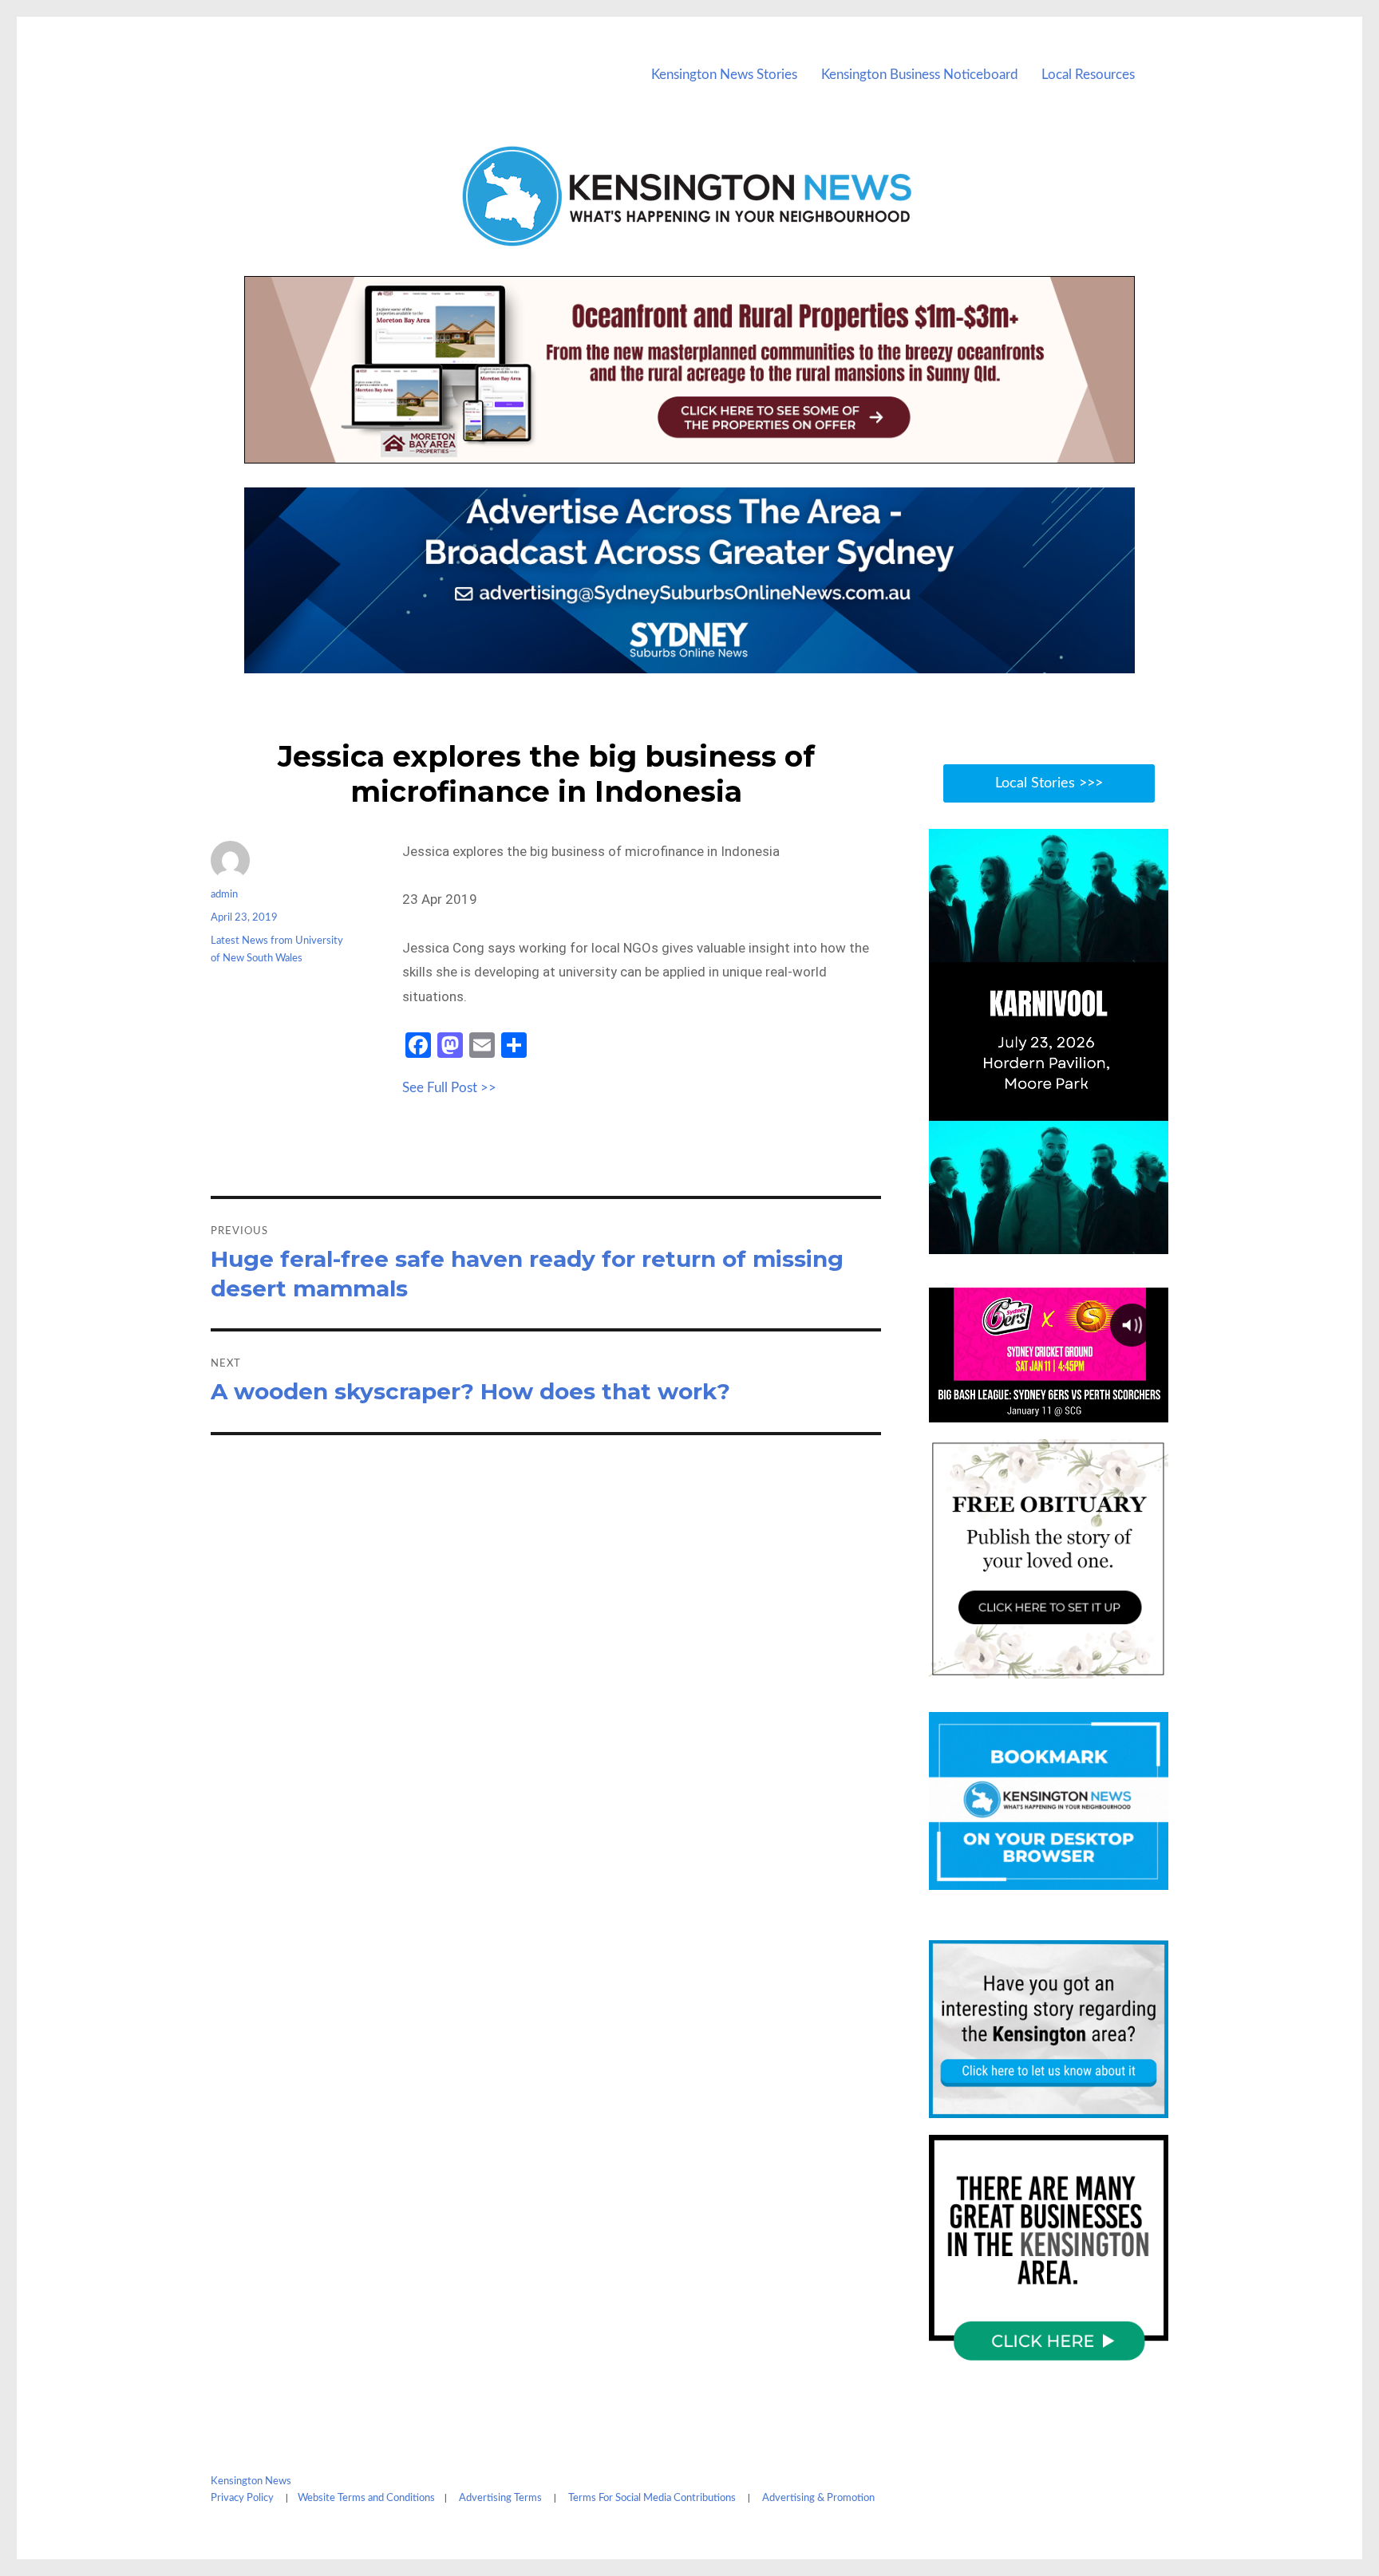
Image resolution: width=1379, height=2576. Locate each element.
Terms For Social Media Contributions (652, 2498)
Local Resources (1088, 75)
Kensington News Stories (724, 75)
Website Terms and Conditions (366, 2498)
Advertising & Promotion (818, 2498)
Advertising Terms (500, 2498)
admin (224, 895)
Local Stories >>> (1049, 783)
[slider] (1064, 1241)
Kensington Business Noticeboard (920, 75)
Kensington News (251, 2481)
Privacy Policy (242, 2498)
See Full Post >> (449, 1088)
